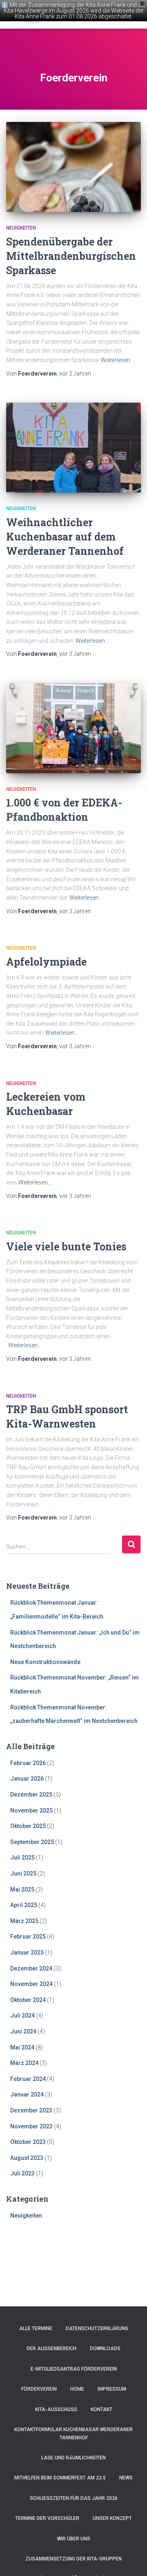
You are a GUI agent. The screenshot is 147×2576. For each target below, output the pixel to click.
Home (77, 2389)
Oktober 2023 (28, 2142)
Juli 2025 (22, 1858)
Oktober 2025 (28, 1826)
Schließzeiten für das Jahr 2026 (74, 2498)
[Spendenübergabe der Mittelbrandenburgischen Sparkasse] (73, 167)
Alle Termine (36, 2328)
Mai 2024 (22, 2047)
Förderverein (39, 2389)
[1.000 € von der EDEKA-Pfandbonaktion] (73, 728)
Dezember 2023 (31, 2110)
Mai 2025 (22, 1889)
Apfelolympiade (46, 962)
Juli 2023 (22, 2173)
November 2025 (31, 1810)
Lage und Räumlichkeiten (73, 2458)
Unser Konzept (112, 2518)
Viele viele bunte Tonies (66, 1246)
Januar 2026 (27, 1779)
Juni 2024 (23, 2031)
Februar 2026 (28, 1763)
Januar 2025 (27, 1952)
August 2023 (27, 2158)
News (126, 2478)
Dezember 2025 (31, 1795)
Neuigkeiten (21, 228)
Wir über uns (74, 2539)
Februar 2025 (28, 1937)
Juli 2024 (22, 2015)
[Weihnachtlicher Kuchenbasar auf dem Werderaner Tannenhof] (73, 448)
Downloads (105, 2349)
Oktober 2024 (28, 2000)
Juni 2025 (23, 1873)
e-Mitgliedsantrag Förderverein (74, 2369)
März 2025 (24, 1921)
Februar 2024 (28, 2079)
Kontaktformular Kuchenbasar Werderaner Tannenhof (73, 2433)
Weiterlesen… (117, 360)
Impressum (112, 2389)
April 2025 (24, 1905)
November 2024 (31, 1984)
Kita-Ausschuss (56, 2409)
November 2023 (31, 2126)
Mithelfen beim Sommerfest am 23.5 (60, 2478)
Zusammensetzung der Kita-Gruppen (73, 2559)
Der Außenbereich (51, 2349)
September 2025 (32, 1842)
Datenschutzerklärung (97, 2328)
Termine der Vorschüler (47, 2518)
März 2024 (24, 2063)
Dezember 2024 (31, 1968)
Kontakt (101, 2409)
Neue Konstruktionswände (45, 1662)
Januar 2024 (27, 2094)
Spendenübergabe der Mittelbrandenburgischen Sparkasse (71, 256)
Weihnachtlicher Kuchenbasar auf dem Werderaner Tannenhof (65, 537)
